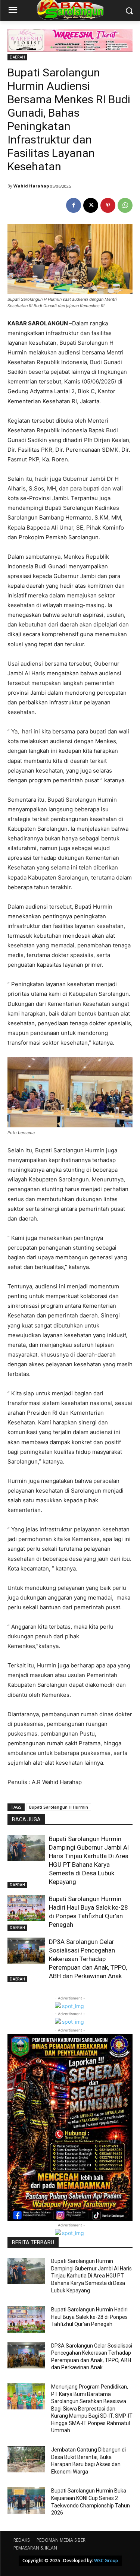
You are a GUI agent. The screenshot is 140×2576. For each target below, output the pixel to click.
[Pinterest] (108, 205)
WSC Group (106, 2561)
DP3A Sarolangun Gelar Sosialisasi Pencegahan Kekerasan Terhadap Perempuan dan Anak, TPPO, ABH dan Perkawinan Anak (88, 1959)
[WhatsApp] (125, 205)
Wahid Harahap (31, 186)
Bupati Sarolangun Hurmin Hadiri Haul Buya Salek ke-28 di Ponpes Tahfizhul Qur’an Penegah (89, 2317)
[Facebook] (74, 205)
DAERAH (17, 57)
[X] (91, 205)
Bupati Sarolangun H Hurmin (59, 1807)
